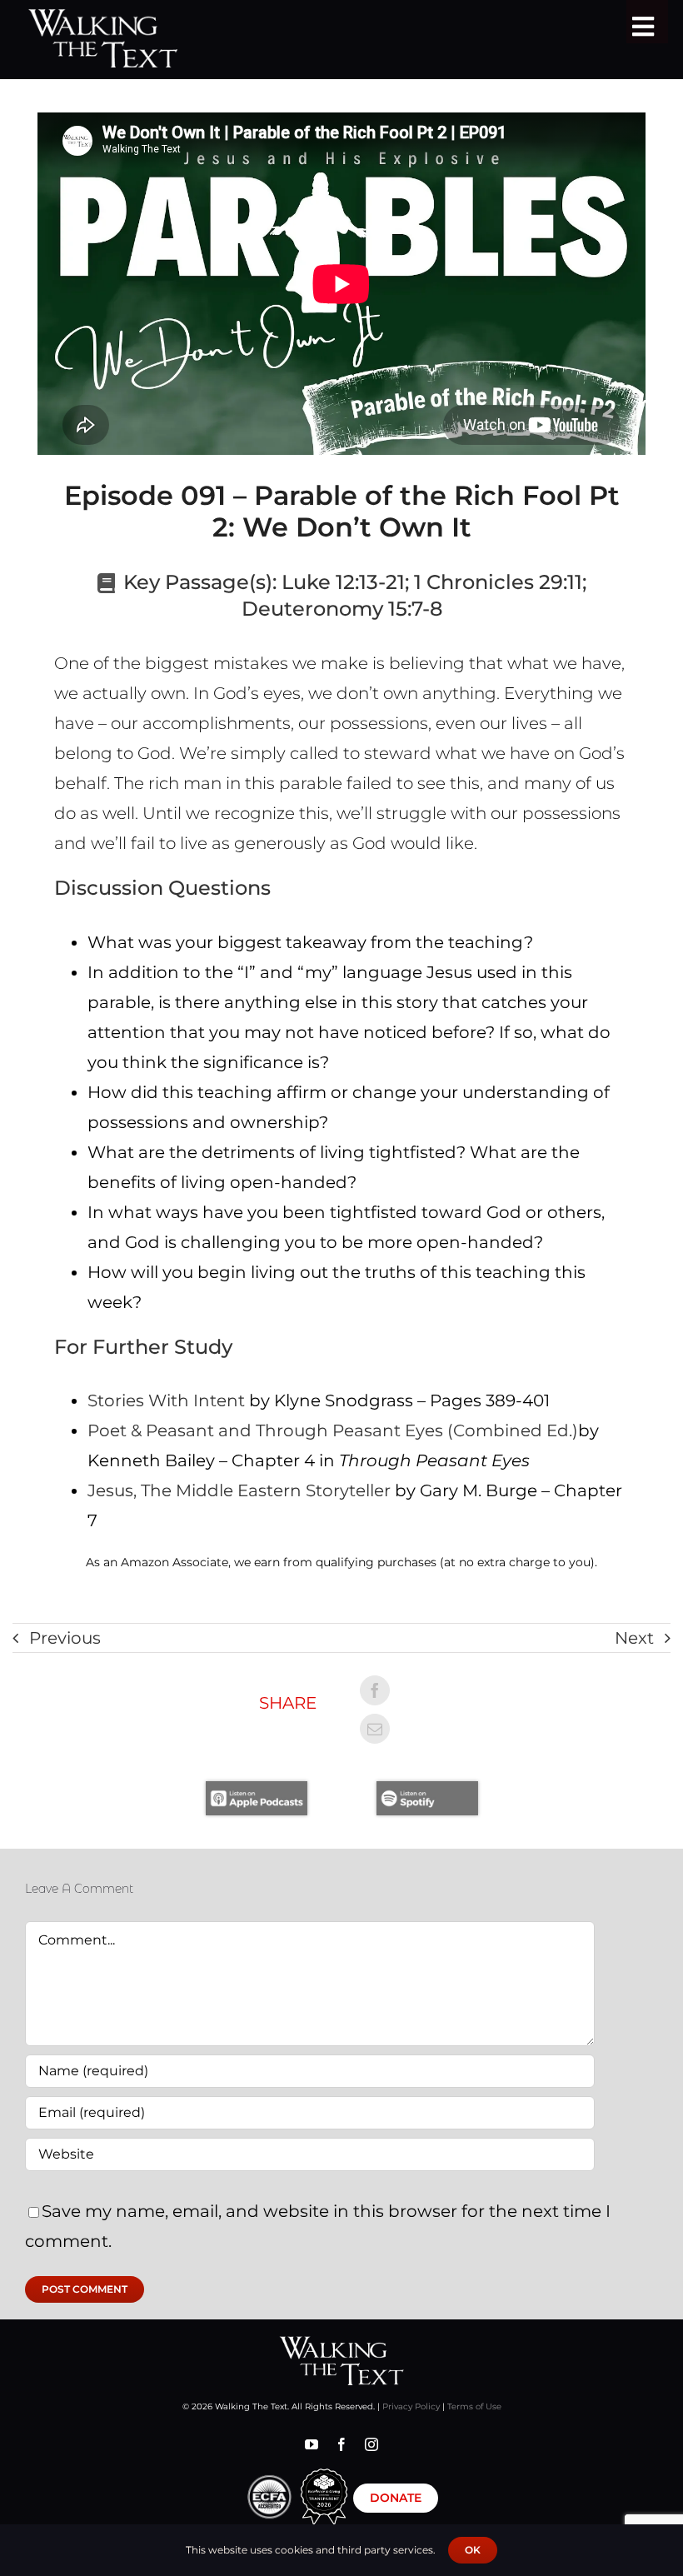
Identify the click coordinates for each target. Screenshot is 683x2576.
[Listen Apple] (257, 1790)
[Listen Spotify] (427, 1790)
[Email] (375, 1729)
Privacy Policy (411, 2406)
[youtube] (312, 2444)
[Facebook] (375, 1690)
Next (634, 1638)
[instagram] (371, 2444)
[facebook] (341, 2444)
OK (473, 2550)
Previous (65, 1638)
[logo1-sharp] (341, 2344)
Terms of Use (474, 2406)
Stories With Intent (166, 1400)
